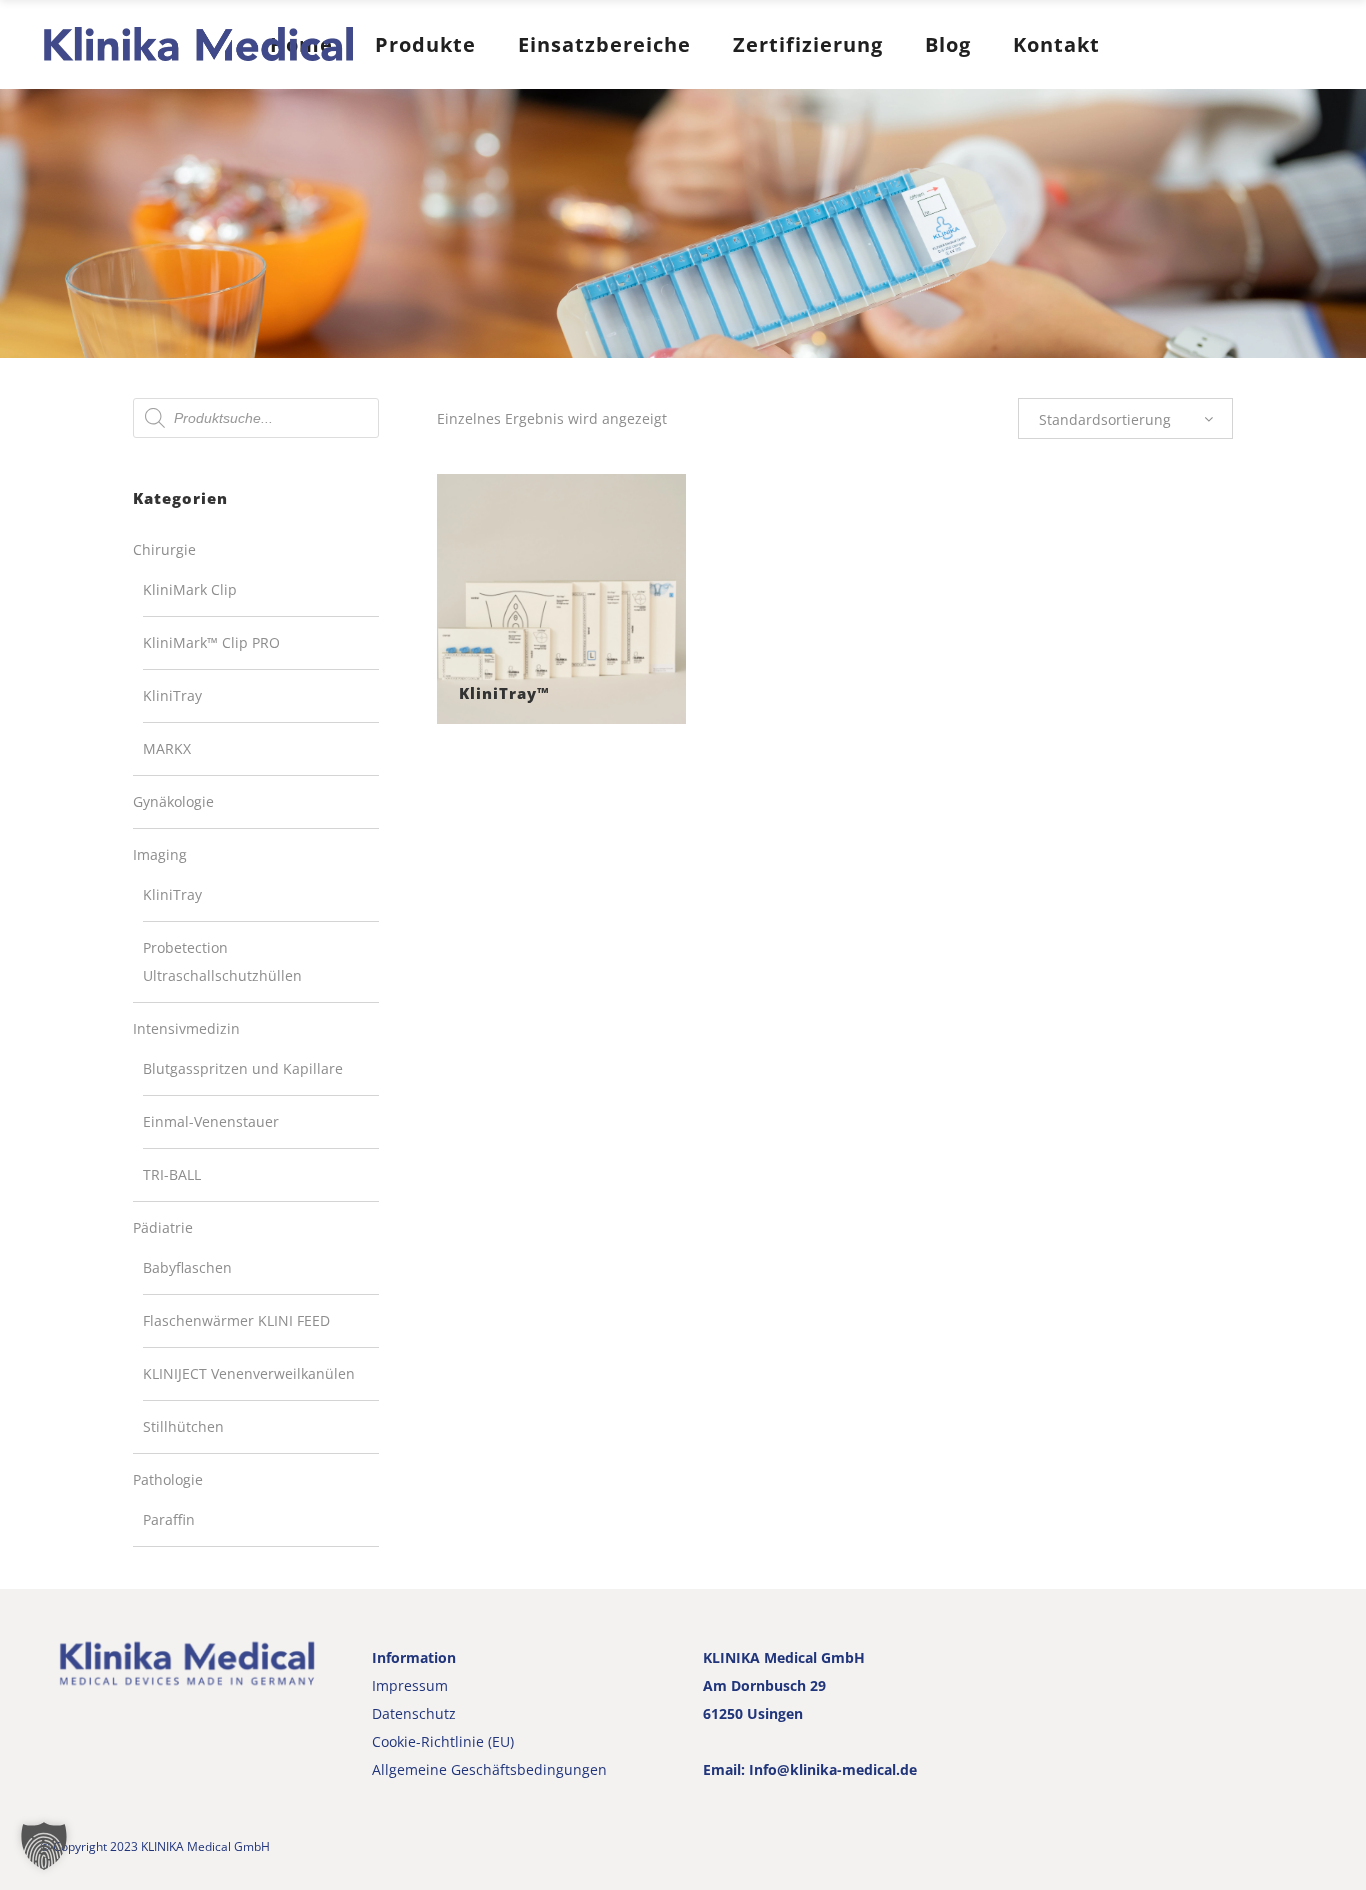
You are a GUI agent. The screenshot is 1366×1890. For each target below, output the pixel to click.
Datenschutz (414, 1713)
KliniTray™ (504, 693)
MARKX (167, 748)
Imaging (160, 854)
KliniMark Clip (190, 589)
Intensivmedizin (186, 1028)
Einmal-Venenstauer (211, 1121)
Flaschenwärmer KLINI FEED (236, 1320)
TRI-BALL (172, 1174)
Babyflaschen (187, 1267)
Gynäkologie (173, 801)
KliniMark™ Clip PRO (211, 642)
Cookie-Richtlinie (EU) (443, 1741)
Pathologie (168, 1479)
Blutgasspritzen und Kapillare (243, 1068)
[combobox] (1125, 418)
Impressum (410, 1685)
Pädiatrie (163, 1227)
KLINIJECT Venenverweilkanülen (249, 1373)
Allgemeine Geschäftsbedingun (477, 1769)
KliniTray (172, 695)
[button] (44, 1846)
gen (594, 1769)
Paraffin (169, 1519)
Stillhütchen (183, 1426)
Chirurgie (164, 549)
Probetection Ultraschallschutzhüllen (222, 961)
